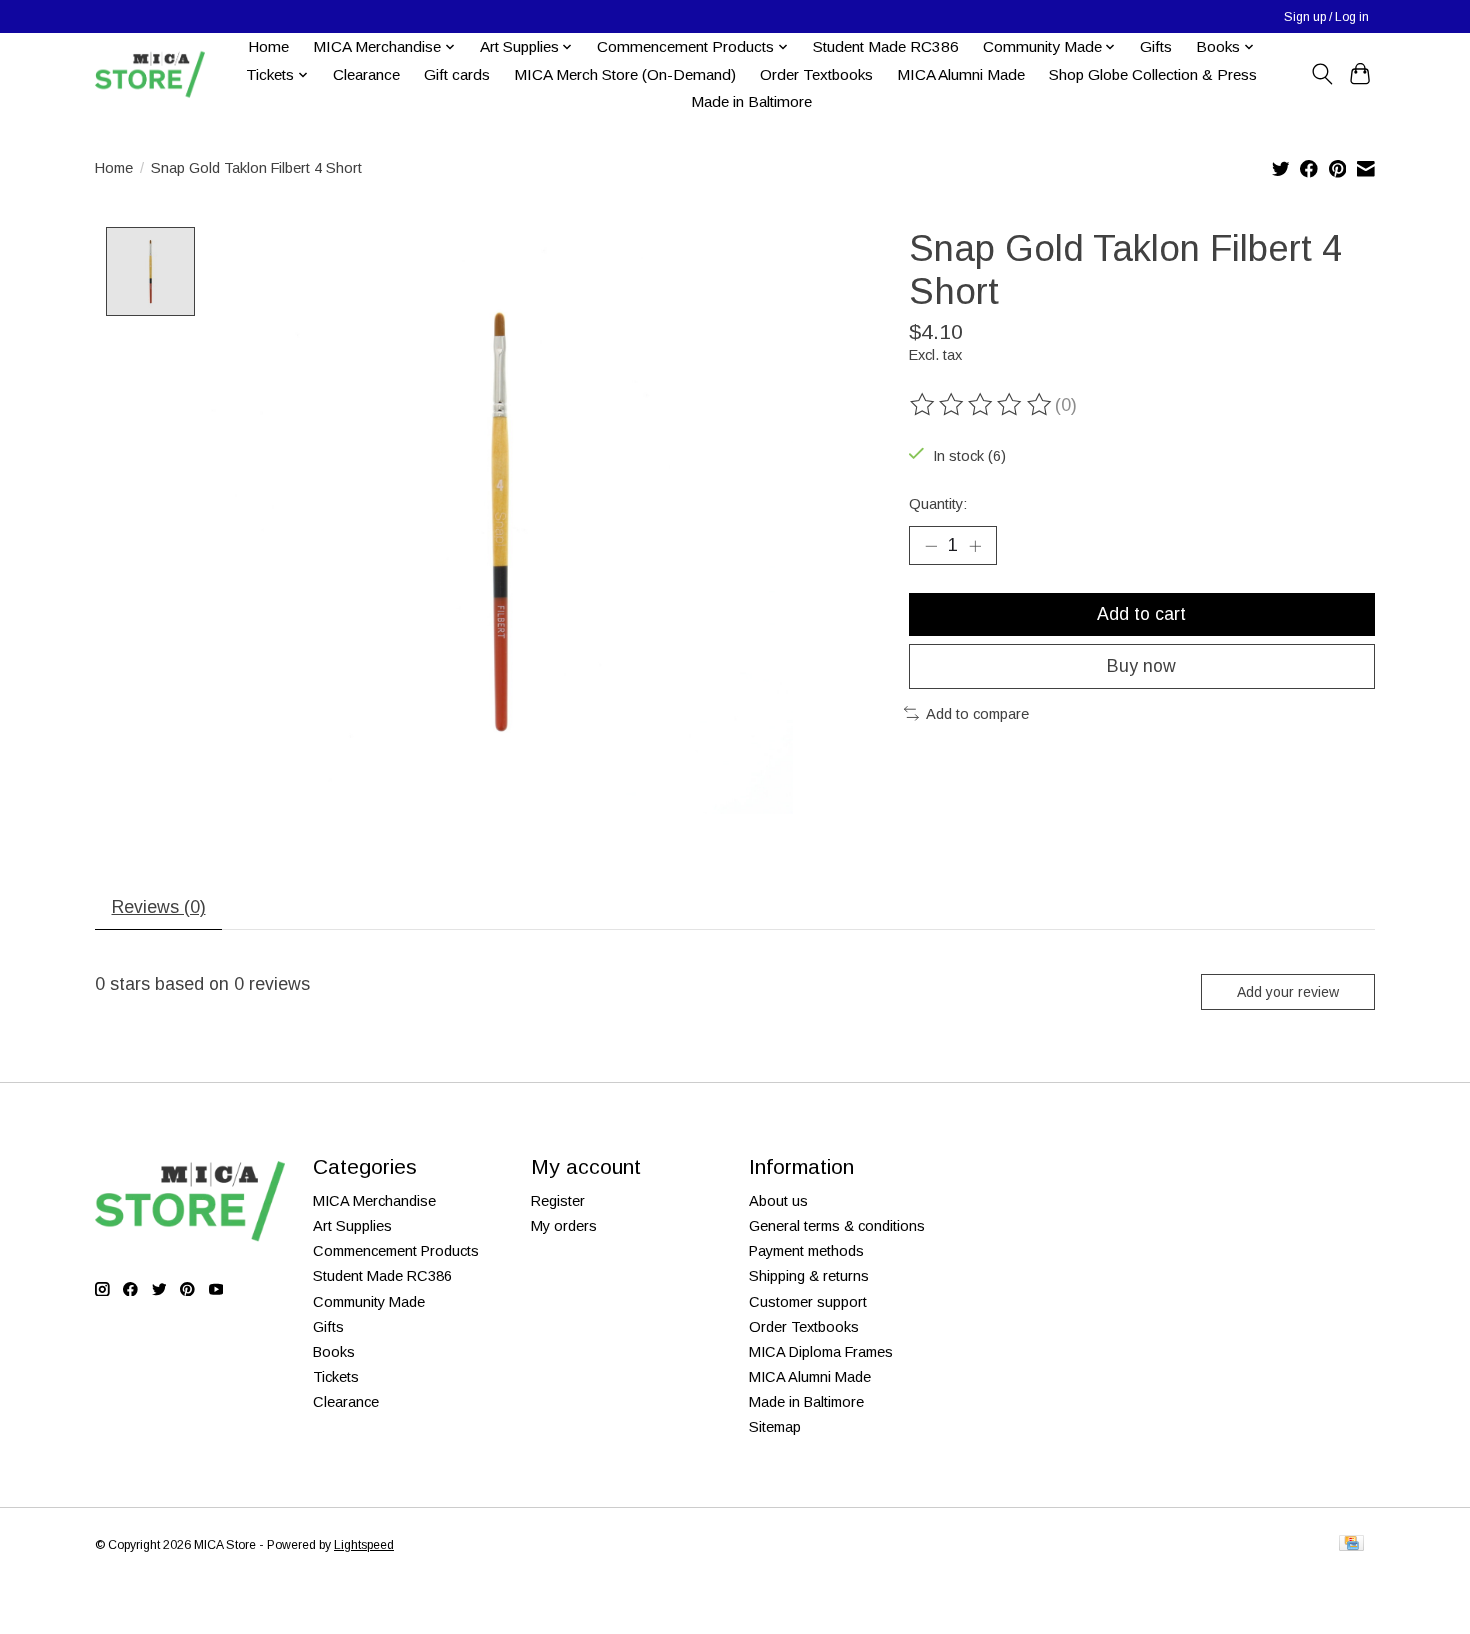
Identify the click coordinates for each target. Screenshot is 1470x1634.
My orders (564, 1226)
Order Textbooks (816, 74)
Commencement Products (396, 1251)
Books (334, 1352)
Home (268, 46)
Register (558, 1201)
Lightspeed (364, 1545)
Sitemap (775, 1427)
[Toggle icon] (1321, 74)
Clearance (366, 74)
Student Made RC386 (886, 46)
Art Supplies (352, 1226)
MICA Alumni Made (961, 74)
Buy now (1141, 666)
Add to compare (977, 714)
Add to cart (1141, 614)
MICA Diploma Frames (821, 1352)
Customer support (808, 1302)
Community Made (369, 1302)
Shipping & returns (809, 1276)
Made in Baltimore (751, 101)
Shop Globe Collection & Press (1153, 74)
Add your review (1288, 992)
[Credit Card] (1351, 1544)
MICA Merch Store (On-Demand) (625, 74)
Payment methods (806, 1251)
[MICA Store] (150, 74)
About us (778, 1201)
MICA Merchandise (374, 1201)
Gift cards (457, 74)
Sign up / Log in (1326, 17)
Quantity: (938, 504)
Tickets (336, 1377)
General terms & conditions (837, 1226)
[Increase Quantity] (975, 545)
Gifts (1156, 46)
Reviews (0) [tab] (159, 907)
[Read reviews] (982, 405)
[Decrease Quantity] (931, 545)
